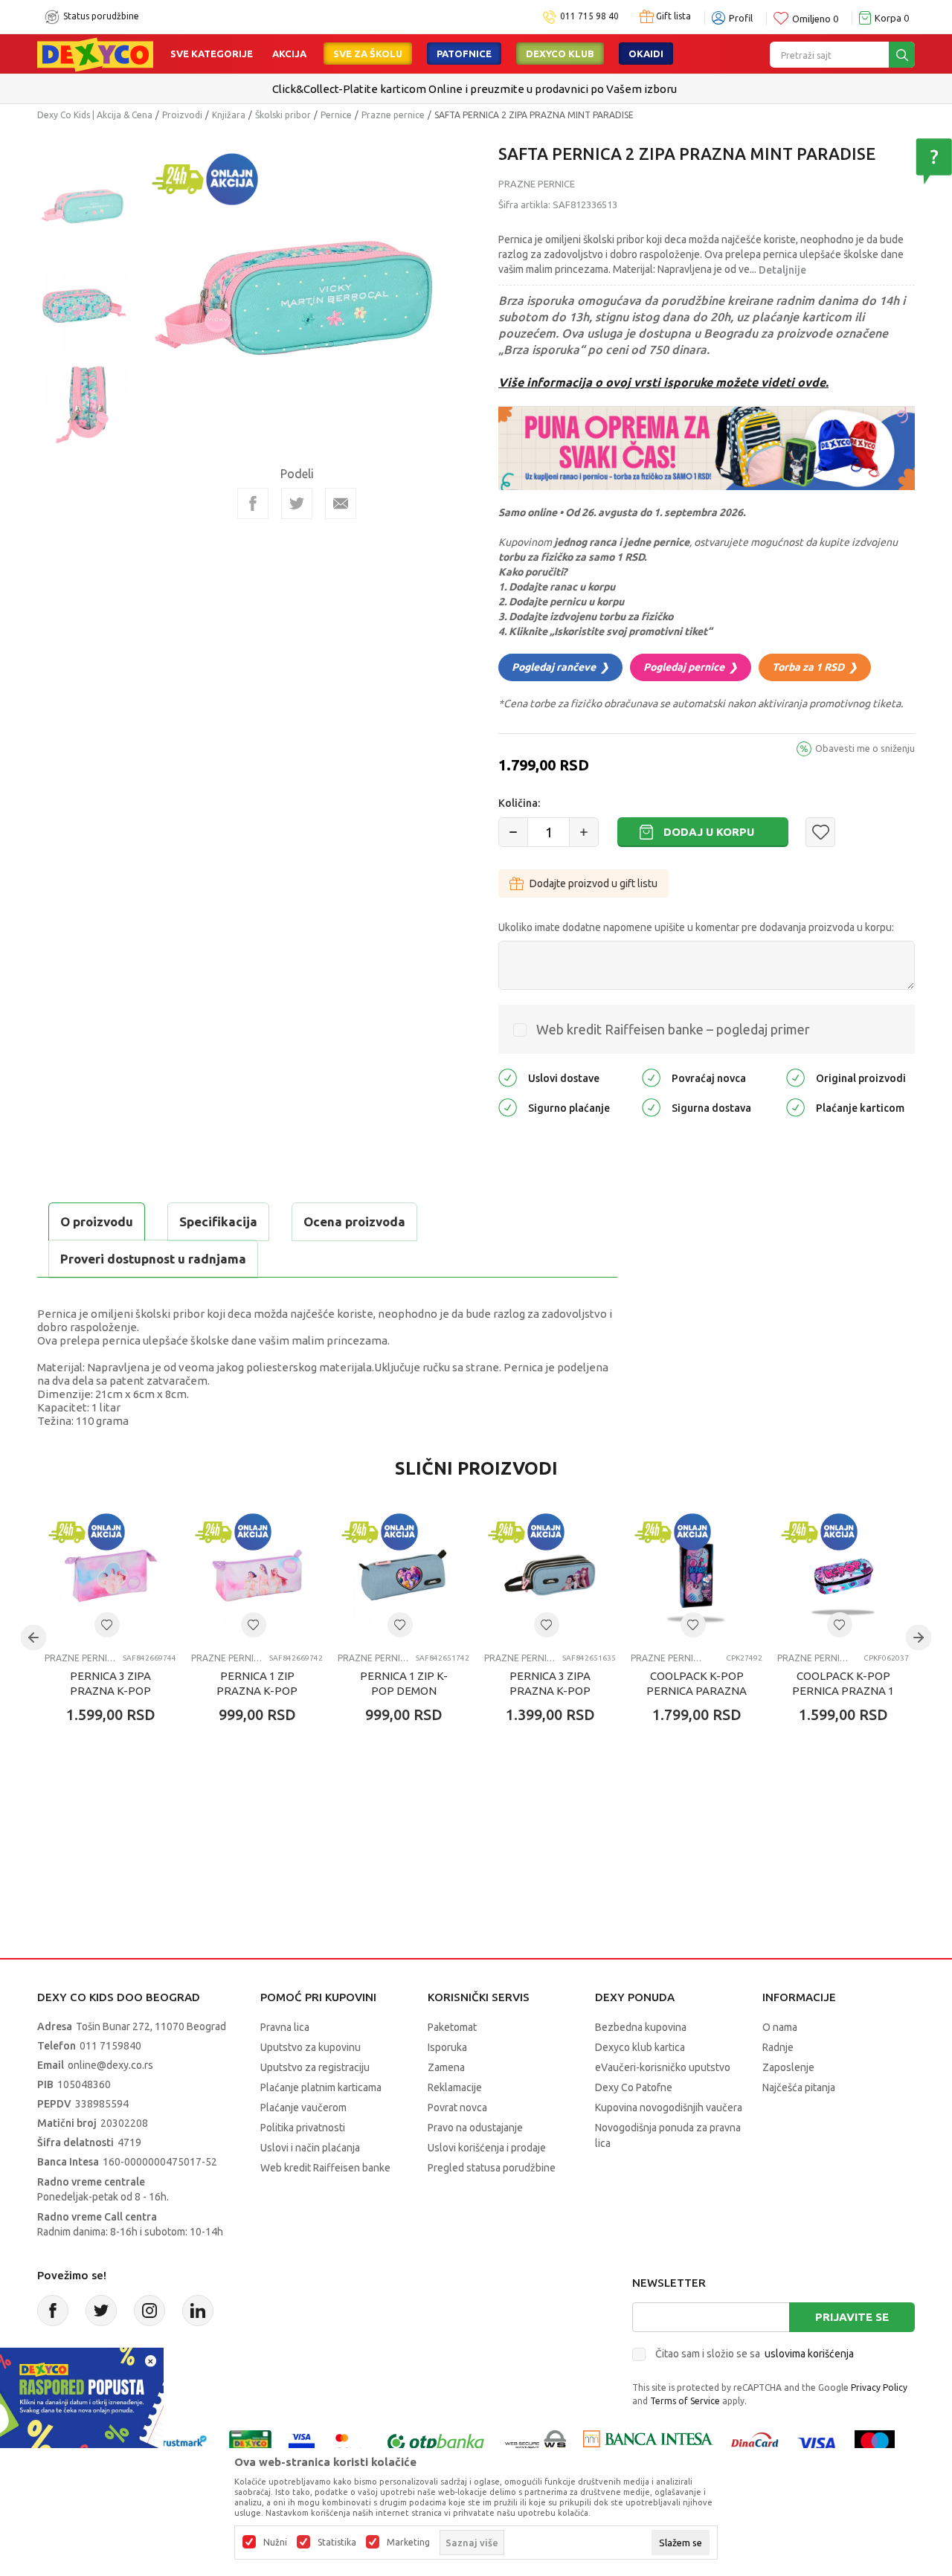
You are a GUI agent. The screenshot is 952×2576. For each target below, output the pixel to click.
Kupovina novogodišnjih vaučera (669, 2108)
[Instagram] (149, 2311)
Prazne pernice (393, 115)
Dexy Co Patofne (634, 2087)
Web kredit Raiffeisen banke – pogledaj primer (673, 1029)
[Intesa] (648, 2443)
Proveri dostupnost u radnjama (153, 1259)
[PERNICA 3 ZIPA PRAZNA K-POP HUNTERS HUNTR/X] (550, 1575)
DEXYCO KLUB (560, 54)
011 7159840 (110, 2046)
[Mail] (341, 503)
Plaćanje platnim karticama (321, 2087)
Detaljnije (782, 270)
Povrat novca (457, 2108)
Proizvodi (182, 115)
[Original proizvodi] (795, 1077)
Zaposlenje (788, 2067)
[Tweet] (297, 503)
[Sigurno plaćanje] (508, 1107)
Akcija (289, 54)
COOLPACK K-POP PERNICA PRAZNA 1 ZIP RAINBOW (843, 1691)
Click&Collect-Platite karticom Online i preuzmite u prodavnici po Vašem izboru (475, 89)
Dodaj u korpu (709, 832)
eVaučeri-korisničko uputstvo (663, 2067)
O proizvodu (97, 1221)
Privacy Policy (879, 2387)
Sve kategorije (212, 54)
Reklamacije (455, 2087)
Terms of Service (685, 2401)
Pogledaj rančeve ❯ (560, 667)
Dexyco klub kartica (640, 2047)
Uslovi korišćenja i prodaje (487, 2148)
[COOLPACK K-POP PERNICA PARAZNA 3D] (697, 1575)
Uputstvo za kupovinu (311, 2047)
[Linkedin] (198, 2311)
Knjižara (229, 115)
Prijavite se (852, 2317)
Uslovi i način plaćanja (310, 2148)
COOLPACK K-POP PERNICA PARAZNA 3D (697, 1691)
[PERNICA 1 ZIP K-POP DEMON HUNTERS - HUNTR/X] (403, 1575)
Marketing (408, 2543)
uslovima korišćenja (809, 2354)
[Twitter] (101, 2311)
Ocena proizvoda (354, 1221)
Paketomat (452, 2027)
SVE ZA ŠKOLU (368, 54)
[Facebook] (253, 503)
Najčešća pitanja (799, 2087)
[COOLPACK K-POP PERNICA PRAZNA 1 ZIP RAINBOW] (843, 1575)
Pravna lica (285, 2027)
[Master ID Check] (349, 2443)
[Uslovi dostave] (508, 1077)
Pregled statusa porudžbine (492, 2168)
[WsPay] (536, 2443)
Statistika (337, 2543)
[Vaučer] (250, 2443)
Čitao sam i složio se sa (755, 2354)
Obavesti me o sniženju (865, 748)
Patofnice (464, 54)
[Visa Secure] (302, 2443)
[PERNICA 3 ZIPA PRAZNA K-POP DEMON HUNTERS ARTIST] (110, 1575)
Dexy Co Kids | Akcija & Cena (95, 115)
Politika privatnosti (303, 2128)
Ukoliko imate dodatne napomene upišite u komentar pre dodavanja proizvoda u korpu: (696, 927)
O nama (780, 2027)
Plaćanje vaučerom (303, 2108)
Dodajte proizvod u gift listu (594, 883)
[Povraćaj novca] (651, 1077)
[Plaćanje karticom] (795, 1107)
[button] (820, 832)
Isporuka (447, 2047)
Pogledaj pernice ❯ (691, 667)
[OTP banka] (436, 2443)
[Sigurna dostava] (651, 1107)
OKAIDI (646, 54)
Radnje (778, 2047)
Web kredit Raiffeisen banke (325, 2168)
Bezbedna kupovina (641, 2027)
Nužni (275, 2543)
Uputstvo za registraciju (315, 2067)
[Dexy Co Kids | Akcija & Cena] (95, 54)
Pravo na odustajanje (475, 2128)
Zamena (446, 2067)
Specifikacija (218, 1221)
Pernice (336, 115)
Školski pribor (283, 115)
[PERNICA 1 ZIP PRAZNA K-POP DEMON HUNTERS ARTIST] (257, 1575)
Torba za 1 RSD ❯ (815, 667)
